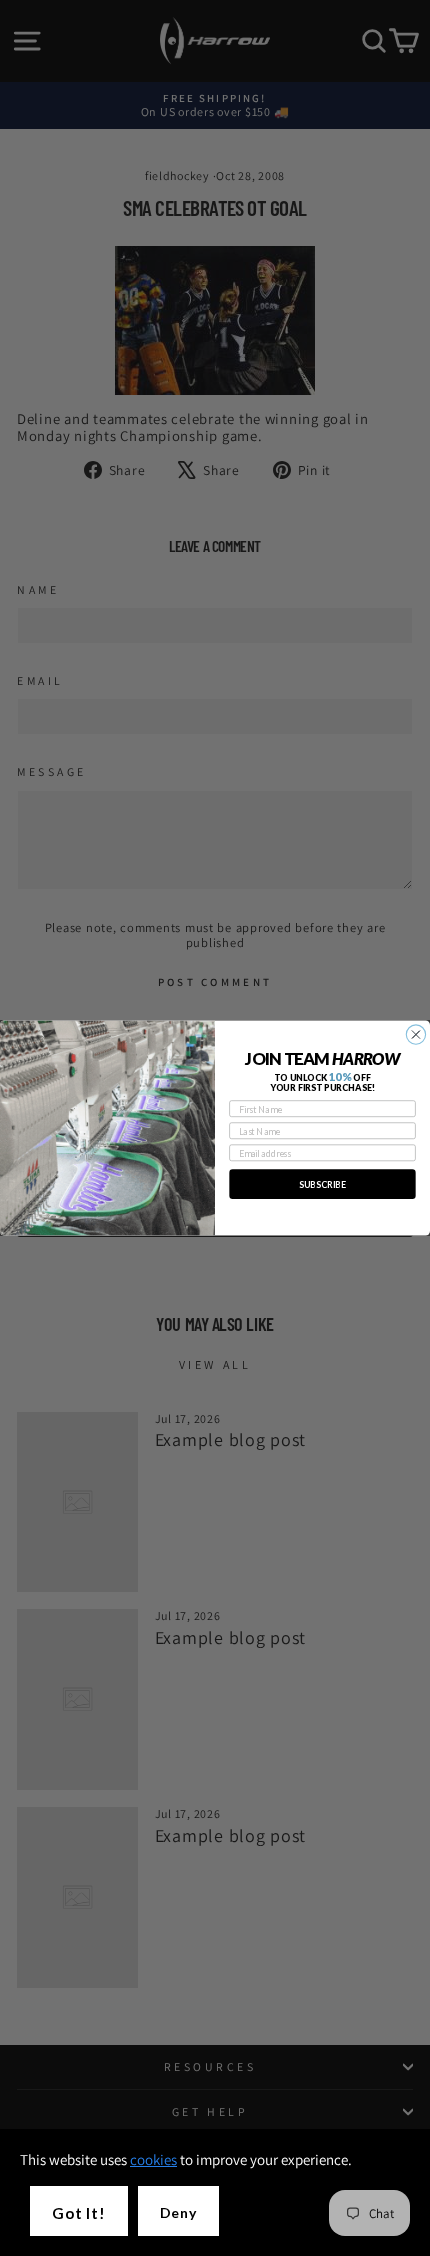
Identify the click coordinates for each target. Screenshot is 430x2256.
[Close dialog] (415, 1034)
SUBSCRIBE (322, 1184)
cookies (153, 2159)
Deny (178, 2212)
